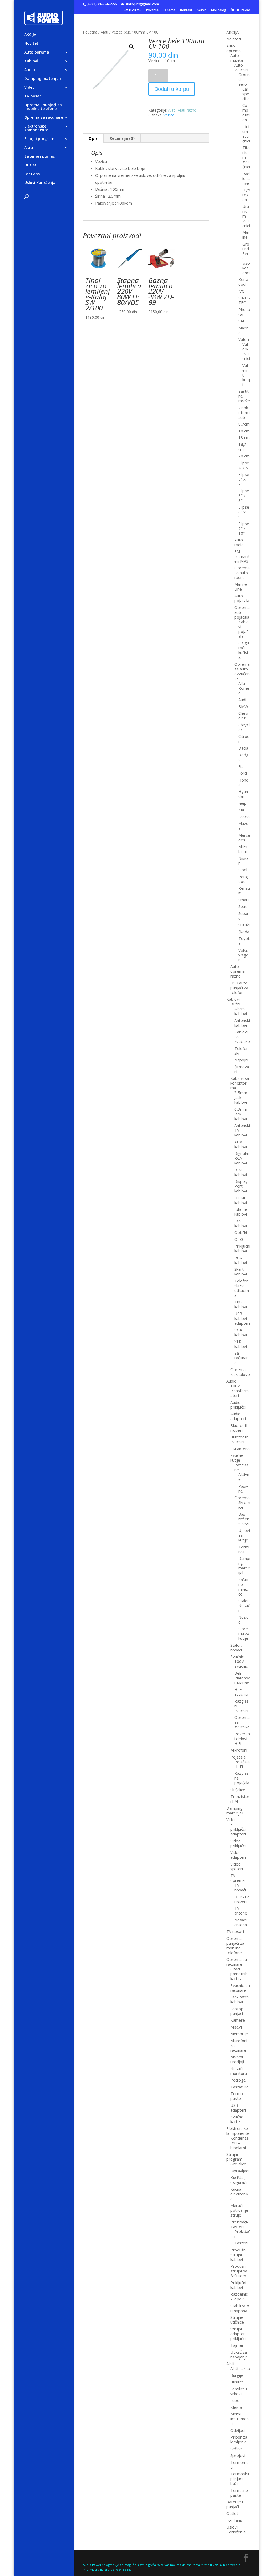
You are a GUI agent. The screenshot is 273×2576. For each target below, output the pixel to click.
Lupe (235, 2400)
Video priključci (238, 1843)
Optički (241, 1232)
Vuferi (244, 339)
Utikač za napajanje (239, 2354)
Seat (242, 906)
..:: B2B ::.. (133, 10)
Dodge (243, 757)
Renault (244, 890)
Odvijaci (238, 2430)
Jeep (242, 803)
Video (29, 88)
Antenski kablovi (242, 1023)
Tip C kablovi (241, 1304)
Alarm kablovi (241, 1011)
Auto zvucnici (241, 67)
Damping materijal (244, 1565)
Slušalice (238, 1790)
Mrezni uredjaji (237, 2059)
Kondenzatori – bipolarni (240, 2143)
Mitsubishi (243, 849)
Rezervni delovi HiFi (242, 1739)
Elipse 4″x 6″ (244, 465)
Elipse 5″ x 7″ (244, 479)
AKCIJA (30, 35)
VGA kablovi (241, 1332)
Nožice (243, 1620)
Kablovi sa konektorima (240, 1083)
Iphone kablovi (241, 1212)
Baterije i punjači (40, 157)
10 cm (244, 431)
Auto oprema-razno (238, 971)
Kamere (238, 2020)
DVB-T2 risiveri (242, 1899)
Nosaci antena (241, 1922)
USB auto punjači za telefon (239, 988)
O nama (169, 10)
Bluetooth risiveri (239, 1428)
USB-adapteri (238, 2108)
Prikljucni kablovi (242, 1248)
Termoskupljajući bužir (240, 2479)
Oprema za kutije (244, 1633)
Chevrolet (244, 715)
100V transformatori (240, 1391)
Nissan (243, 861)
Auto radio (239, 542)
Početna (152, 10)
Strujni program (39, 139)
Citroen (244, 739)
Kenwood (244, 282)
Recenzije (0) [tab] (122, 138)
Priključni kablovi (238, 2285)
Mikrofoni (239, 1750)
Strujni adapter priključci (238, 2334)
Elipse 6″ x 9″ (244, 512)
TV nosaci (33, 96)
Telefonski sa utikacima (242, 1288)
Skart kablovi (241, 1271)
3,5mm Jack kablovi (241, 1097)
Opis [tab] (93, 138)
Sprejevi (238, 2455)
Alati (29, 148)
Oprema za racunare (44, 118)
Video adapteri (238, 1855)
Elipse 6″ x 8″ (244, 496)
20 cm (244, 456)
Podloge (238, 2080)
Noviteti (32, 44)
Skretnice (244, 1505)
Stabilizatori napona (240, 2308)
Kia (241, 810)
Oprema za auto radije (242, 573)
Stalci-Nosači (244, 1605)
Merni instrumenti (240, 2419)
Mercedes (244, 837)
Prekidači (242, 2234)
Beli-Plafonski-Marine (242, 1678)
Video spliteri (237, 1866)
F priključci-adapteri (239, 1829)
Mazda (243, 826)
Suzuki (244, 925)
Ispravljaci (240, 2171)
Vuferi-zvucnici (246, 351)
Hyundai (243, 794)
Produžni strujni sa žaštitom (239, 2271)
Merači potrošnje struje (239, 2210)
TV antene (241, 1911)
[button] (131, 47)
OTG (239, 1239)
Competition (246, 112)
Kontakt (186, 10)
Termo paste (237, 2096)
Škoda (244, 932)
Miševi (236, 2027)
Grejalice (238, 2164)
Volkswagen (243, 955)
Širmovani (242, 1069)
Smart (244, 900)
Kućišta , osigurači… (240, 2180)
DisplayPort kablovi (241, 1186)
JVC (241, 291)
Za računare (241, 1358)
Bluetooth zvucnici (239, 1439)
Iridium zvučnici (246, 134)
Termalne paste (239, 2493)
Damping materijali (43, 79)
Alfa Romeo (244, 688)
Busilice (237, 2382)
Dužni (235, 1004)
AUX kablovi (241, 1144)
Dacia (243, 748)
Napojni (241, 1060)
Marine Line (241, 587)
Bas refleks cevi (244, 1519)
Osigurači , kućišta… (244, 650)
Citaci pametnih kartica (239, 1974)
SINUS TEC (244, 300)
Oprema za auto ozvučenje (242, 671)
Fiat (242, 766)
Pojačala (238, 1757)
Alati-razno (187, 110)
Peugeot (243, 879)
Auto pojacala (242, 598)
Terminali (244, 1549)
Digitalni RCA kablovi (242, 1158)
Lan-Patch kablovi (240, 1999)
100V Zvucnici (241, 1664)
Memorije (239, 2034)
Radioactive (246, 178)
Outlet (30, 165)
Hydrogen (246, 195)
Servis (202, 10)
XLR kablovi (241, 1344)
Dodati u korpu (172, 89)
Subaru (244, 916)
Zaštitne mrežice (244, 1587)
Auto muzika (237, 58)
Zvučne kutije (237, 1458)
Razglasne (242, 1467)
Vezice (169, 115)
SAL (242, 321)
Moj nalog (219, 10)
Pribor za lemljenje (239, 2439)
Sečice (236, 2449)
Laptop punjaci (237, 2011)
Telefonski (241, 1051)
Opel (243, 870)
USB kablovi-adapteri (242, 1318)
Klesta (236, 2407)
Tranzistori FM (240, 1799)
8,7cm (244, 424)
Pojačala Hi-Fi (242, 1764)
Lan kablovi (241, 1223)
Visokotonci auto (244, 412)
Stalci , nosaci (236, 1647)
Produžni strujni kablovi (238, 2255)
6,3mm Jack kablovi (241, 1114)
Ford (243, 773)
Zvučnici (237, 1657)
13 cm (244, 437)
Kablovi (31, 61)
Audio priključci (238, 1405)
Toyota (244, 941)
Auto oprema (37, 52)
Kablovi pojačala (244, 629)
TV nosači (240, 1887)
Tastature (240, 2087)
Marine (246, 235)
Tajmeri (237, 2345)
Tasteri (241, 2243)
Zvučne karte (237, 2119)
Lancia (244, 817)
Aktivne (244, 1477)
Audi (242, 700)
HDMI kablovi (241, 1200)
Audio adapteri (238, 1416)
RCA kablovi (241, 1260)
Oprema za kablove (240, 1372)
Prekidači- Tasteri (239, 2224)
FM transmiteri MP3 (242, 556)
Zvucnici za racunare (240, 1988)
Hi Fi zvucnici (241, 1692)
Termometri (240, 2465)
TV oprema (238, 1878)
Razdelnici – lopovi (239, 2296)
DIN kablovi (241, 1172)
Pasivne (243, 1489)
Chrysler (244, 727)
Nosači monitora (239, 2071)
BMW (243, 706)
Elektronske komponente (36, 128)
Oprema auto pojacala (242, 612)
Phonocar (244, 312)
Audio (30, 70)
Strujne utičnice (237, 2320)
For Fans (32, 174)
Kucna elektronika (239, 2194)
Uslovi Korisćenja (40, 183)
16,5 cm (242, 447)
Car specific (246, 94)
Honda (243, 782)
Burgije (237, 2375)
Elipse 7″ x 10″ (244, 528)
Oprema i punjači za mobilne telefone (43, 107)
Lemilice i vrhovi (239, 2391)
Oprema (242, 1498)
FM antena (240, 1449)
